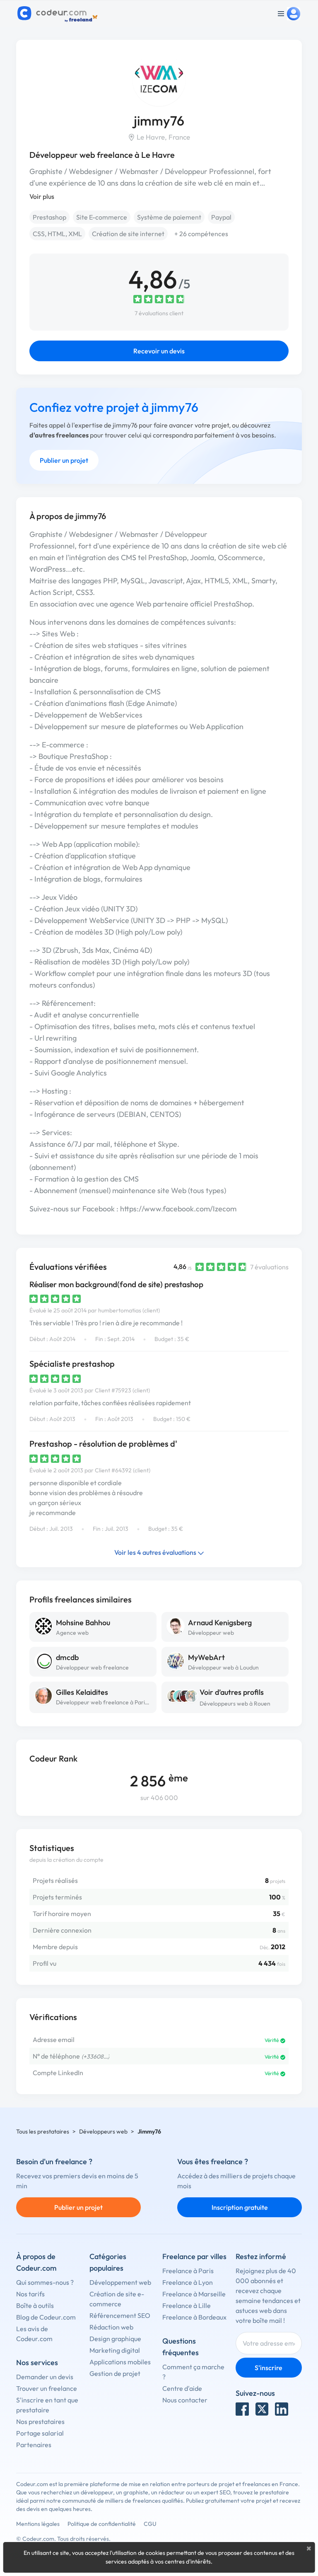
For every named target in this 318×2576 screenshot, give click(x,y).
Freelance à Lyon (188, 2282)
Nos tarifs (30, 2294)
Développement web (120, 2282)
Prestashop (49, 217)
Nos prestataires (40, 2421)
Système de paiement (169, 217)
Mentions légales (38, 2524)
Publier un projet (64, 460)
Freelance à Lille (187, 2305)
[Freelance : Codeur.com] (59, 14)
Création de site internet (128, 234)
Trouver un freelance (47, 2388)
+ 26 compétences (201, 234)
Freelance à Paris (188, 2271)
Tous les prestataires (43, 2131)
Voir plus (42, 196)
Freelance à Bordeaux (194, 2317)
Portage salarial (40, 2433)
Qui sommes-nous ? (45, 2282)
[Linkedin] (282, 2409)
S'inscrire (269, 2368)
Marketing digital (115, 2350)
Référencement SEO (120, 2315)
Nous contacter (185, 2400)
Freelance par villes (194, 2256)
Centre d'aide (182, 2388)
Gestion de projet (115, 2373)
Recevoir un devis (159, 351)
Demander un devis (45, 2377)
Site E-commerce (102, 217)
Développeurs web (103, 2131)
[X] (262, 2409)
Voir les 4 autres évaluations (156, 1552)
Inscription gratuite (240, 2207)
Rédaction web (111, 2327)
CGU (150, 2524)
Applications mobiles (120, 2362)
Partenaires (34, 2445)
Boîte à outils (35, 2305)
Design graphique (115, 2339)
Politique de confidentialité (102, 2524)
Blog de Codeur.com (46, 2317)
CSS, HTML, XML (57, 234)
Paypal (221, 217)
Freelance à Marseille (194, 2294)
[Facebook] (242, 2409)
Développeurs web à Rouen (235, 1704)
